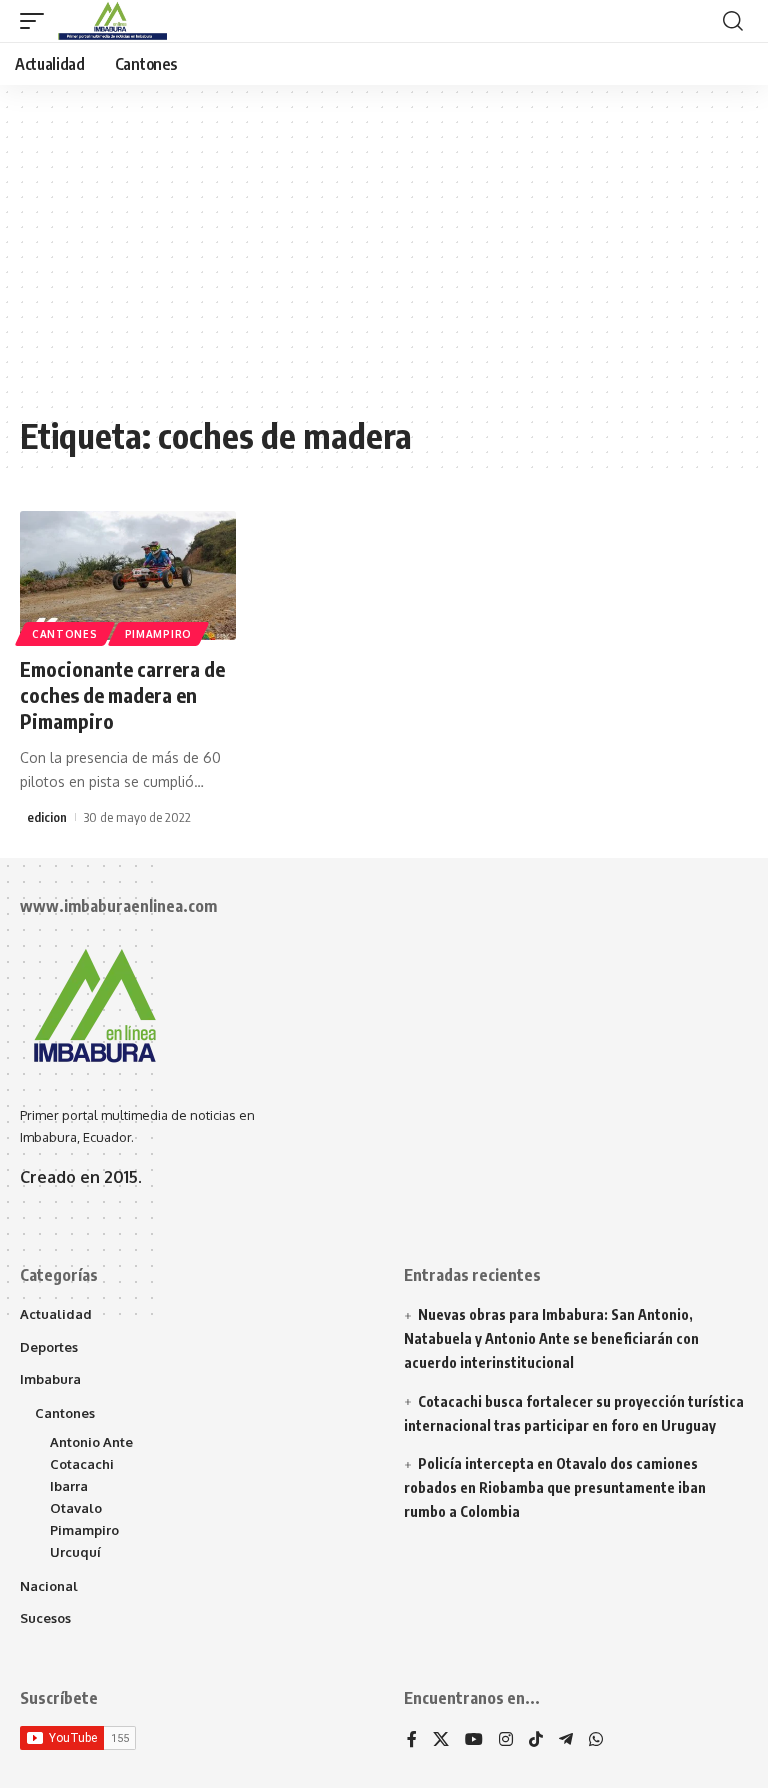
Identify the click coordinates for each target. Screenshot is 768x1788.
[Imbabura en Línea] (110, 21)
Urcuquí (75, 1552)
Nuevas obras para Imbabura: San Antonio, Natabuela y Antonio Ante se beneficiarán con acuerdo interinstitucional (551, 1338)
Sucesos (45, 1618)
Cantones (65, 634)
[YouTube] (474, 1740)
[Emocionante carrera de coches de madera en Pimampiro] (128, 576)
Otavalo (76, 1508)
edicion (47, 817)
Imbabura (50, 1379)
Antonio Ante (91, 1442)
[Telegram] (566, 1740)
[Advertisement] (384, 260)
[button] (37, 21)
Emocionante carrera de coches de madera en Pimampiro (122, 694)
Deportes (49, 1347)
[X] (441, 1740)
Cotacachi (82, 1464)
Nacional (49, 1586)
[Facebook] (412, 1740)
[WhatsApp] (596, 1740)
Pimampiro (158, 634)
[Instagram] (506, 1740)
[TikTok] (536, 1740)
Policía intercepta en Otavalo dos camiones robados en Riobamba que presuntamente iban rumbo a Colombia (555, 1487)
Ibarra (69, 1486)
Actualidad (56, 1314)
